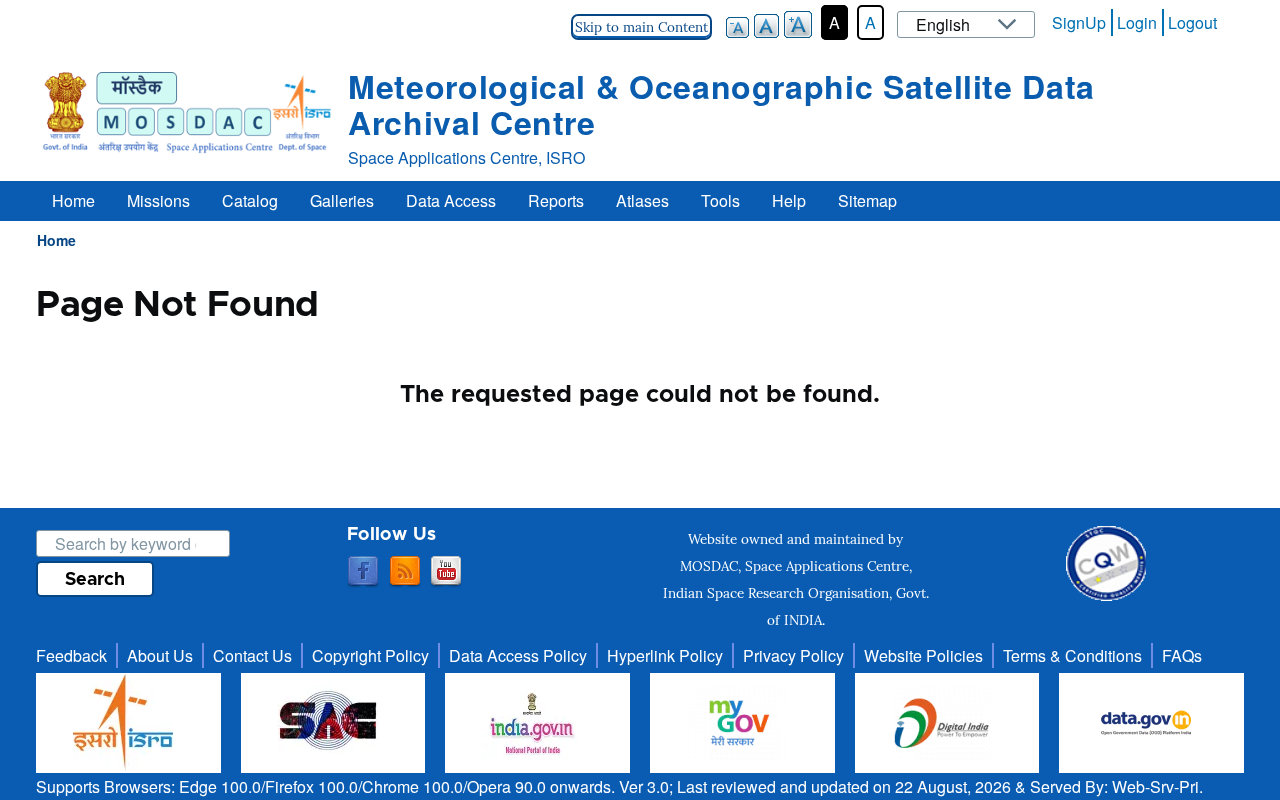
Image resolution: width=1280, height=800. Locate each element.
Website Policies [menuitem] (923, 655)
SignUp (1079, 22)
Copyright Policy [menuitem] (370, 655)
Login (1137, 22)
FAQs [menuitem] (1182, 655)
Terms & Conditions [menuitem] (1072, 655)
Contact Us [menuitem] (252, 655)
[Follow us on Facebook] (363, 572)
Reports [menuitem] (556, 200)
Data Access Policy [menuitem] (518, 655)
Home (56, 240)
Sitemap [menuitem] (867, 200)
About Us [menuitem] (160, 655)
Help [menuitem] (789, 200)
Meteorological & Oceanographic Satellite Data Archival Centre (721, 104)
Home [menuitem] (73, 200)
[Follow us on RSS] (405, 572)
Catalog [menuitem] (250, 200)
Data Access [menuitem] (451, 200)
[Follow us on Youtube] (446, 572)
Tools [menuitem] (720, 200)
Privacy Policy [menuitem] (793, 655)
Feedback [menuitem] (71, 655)
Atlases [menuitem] (642, 200)
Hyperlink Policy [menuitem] (665, 655)
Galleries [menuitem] (342, 200)
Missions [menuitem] (158, 200)
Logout (1192, 22)
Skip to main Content (641, 27)
